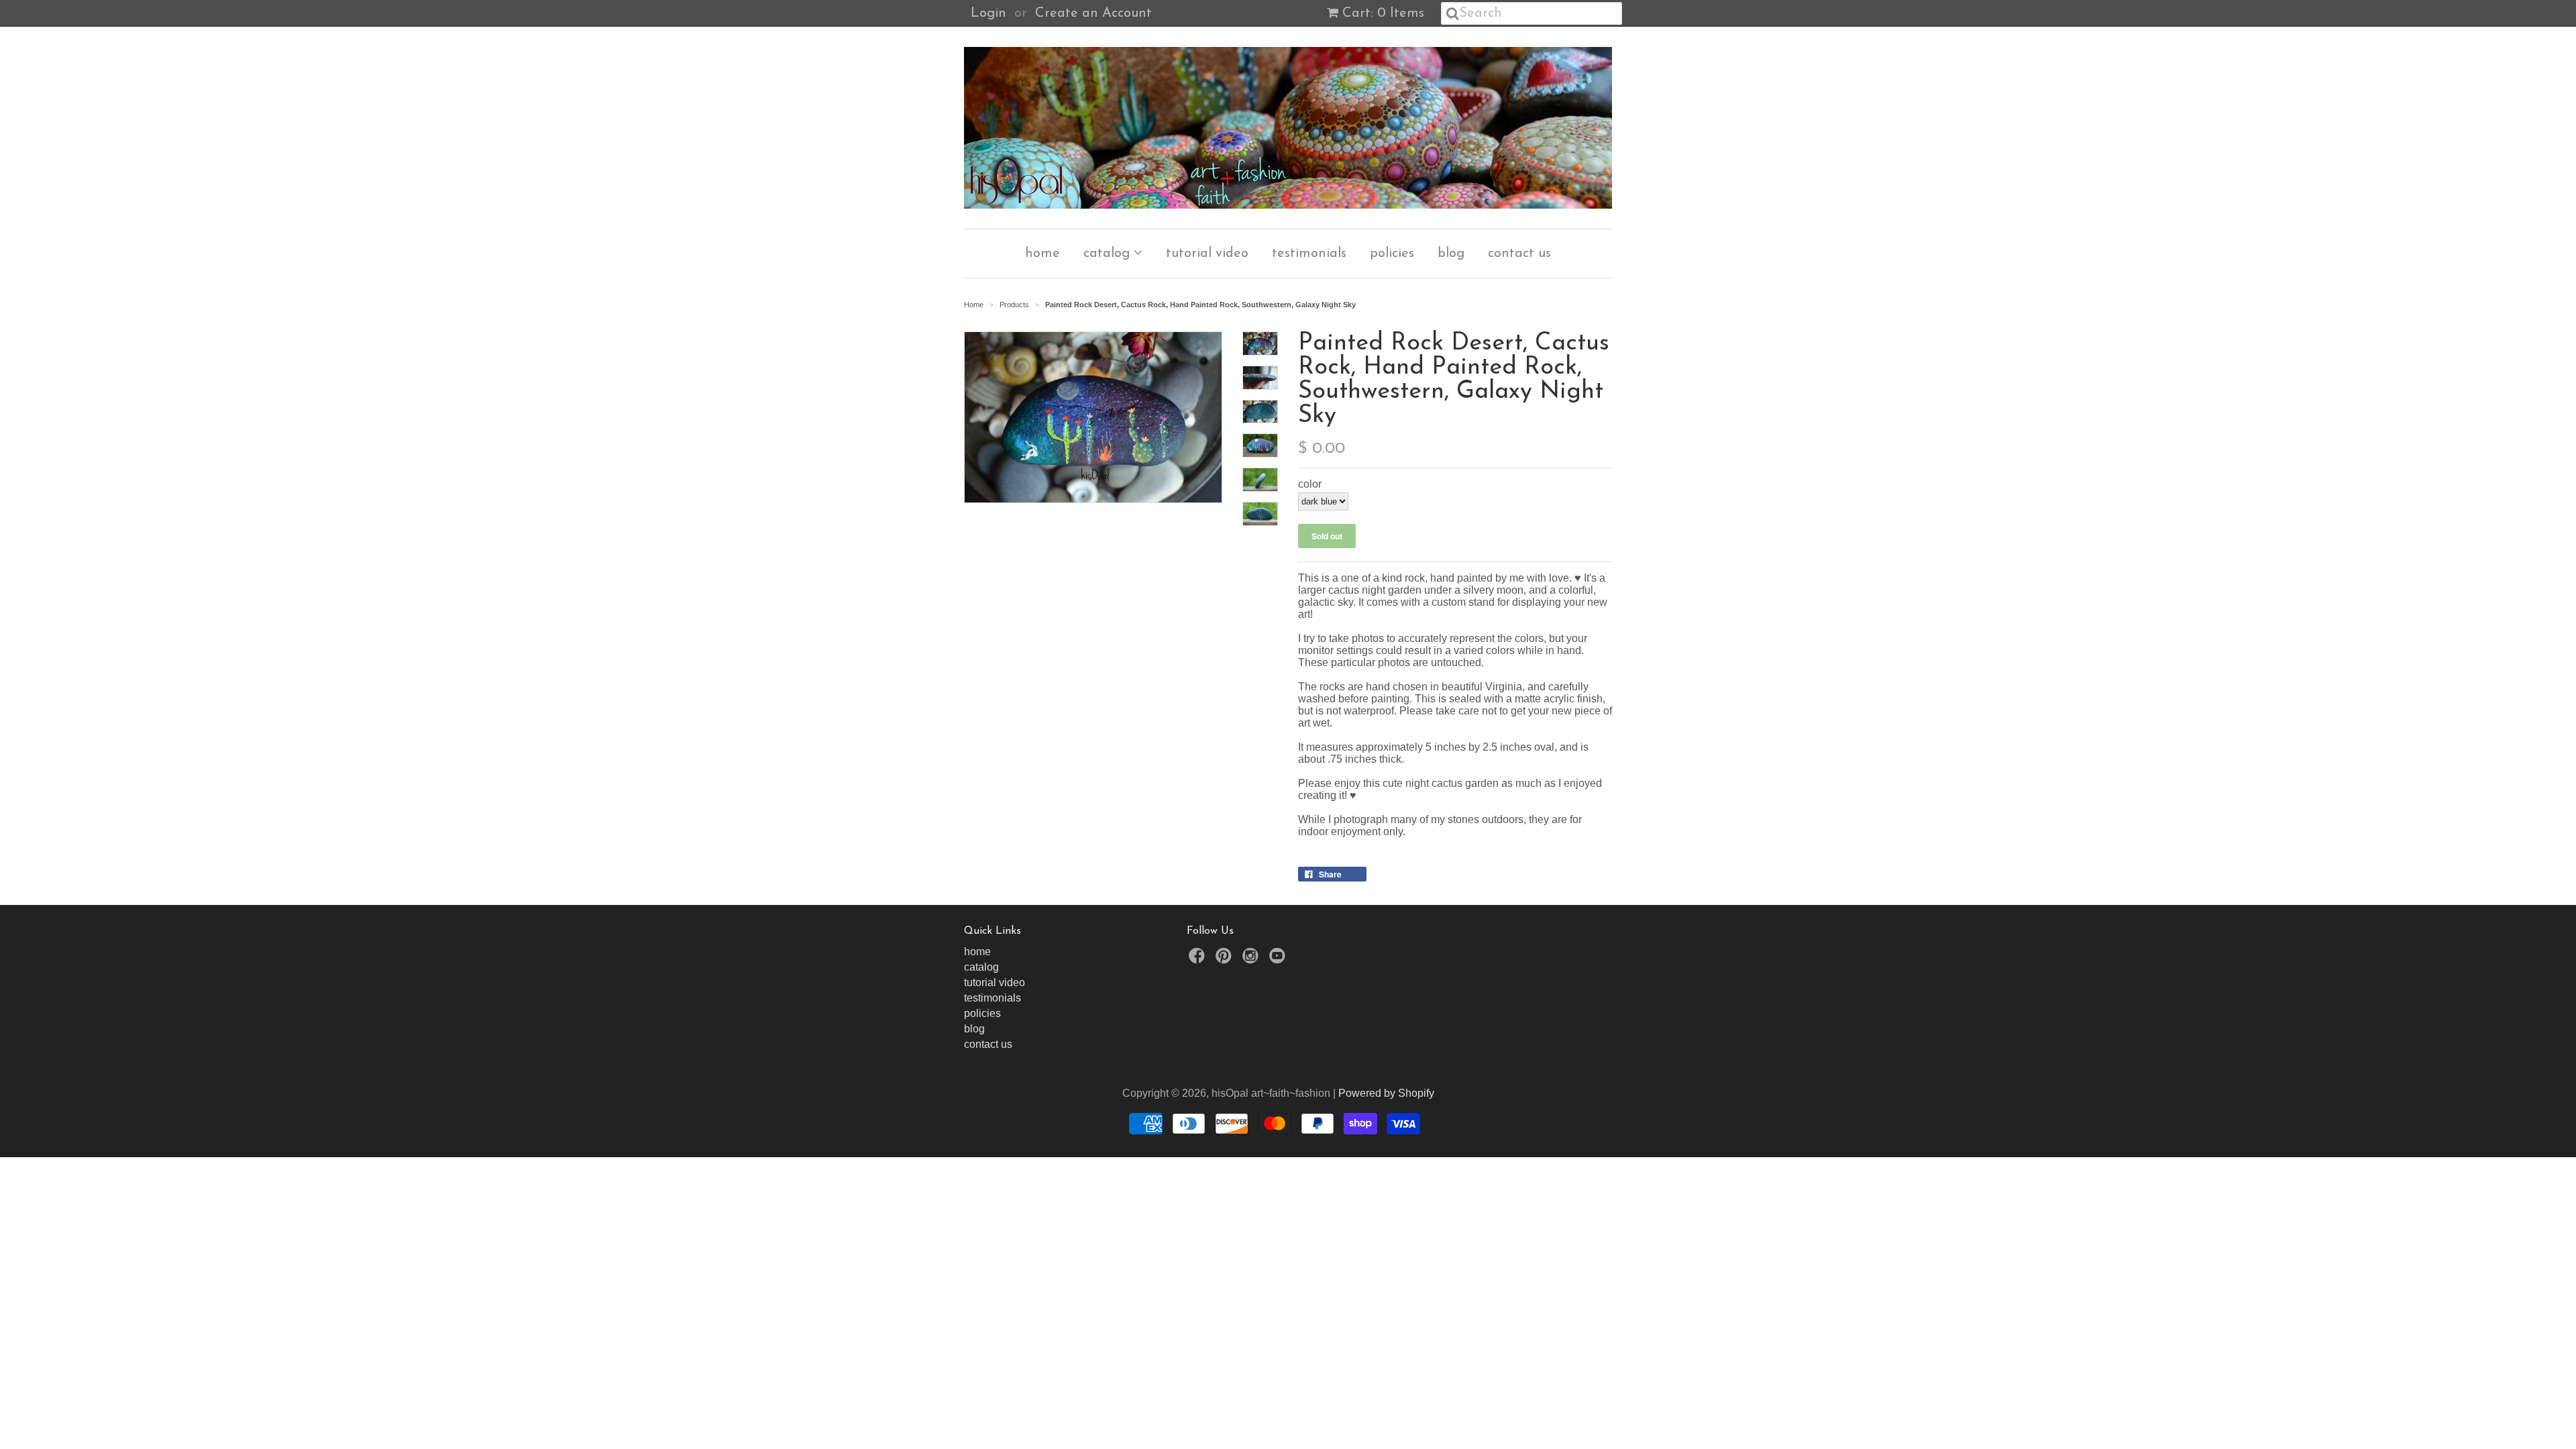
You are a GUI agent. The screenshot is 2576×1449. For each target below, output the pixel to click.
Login (988, 13)
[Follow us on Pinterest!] (1226, 960)
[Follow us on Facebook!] (1199, 960)
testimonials (1309, 254)
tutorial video (1207, 254)
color (1310, 484)
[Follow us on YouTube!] (1279, 960)
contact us (1519, 254)
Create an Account (1093, 13)
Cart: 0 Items (1383, 13)
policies (1392, 254)
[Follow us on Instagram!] (1252, 960)
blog (1451, 254)
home (1042, 254)
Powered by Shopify (1386, 1093)
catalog (1109, 254)
